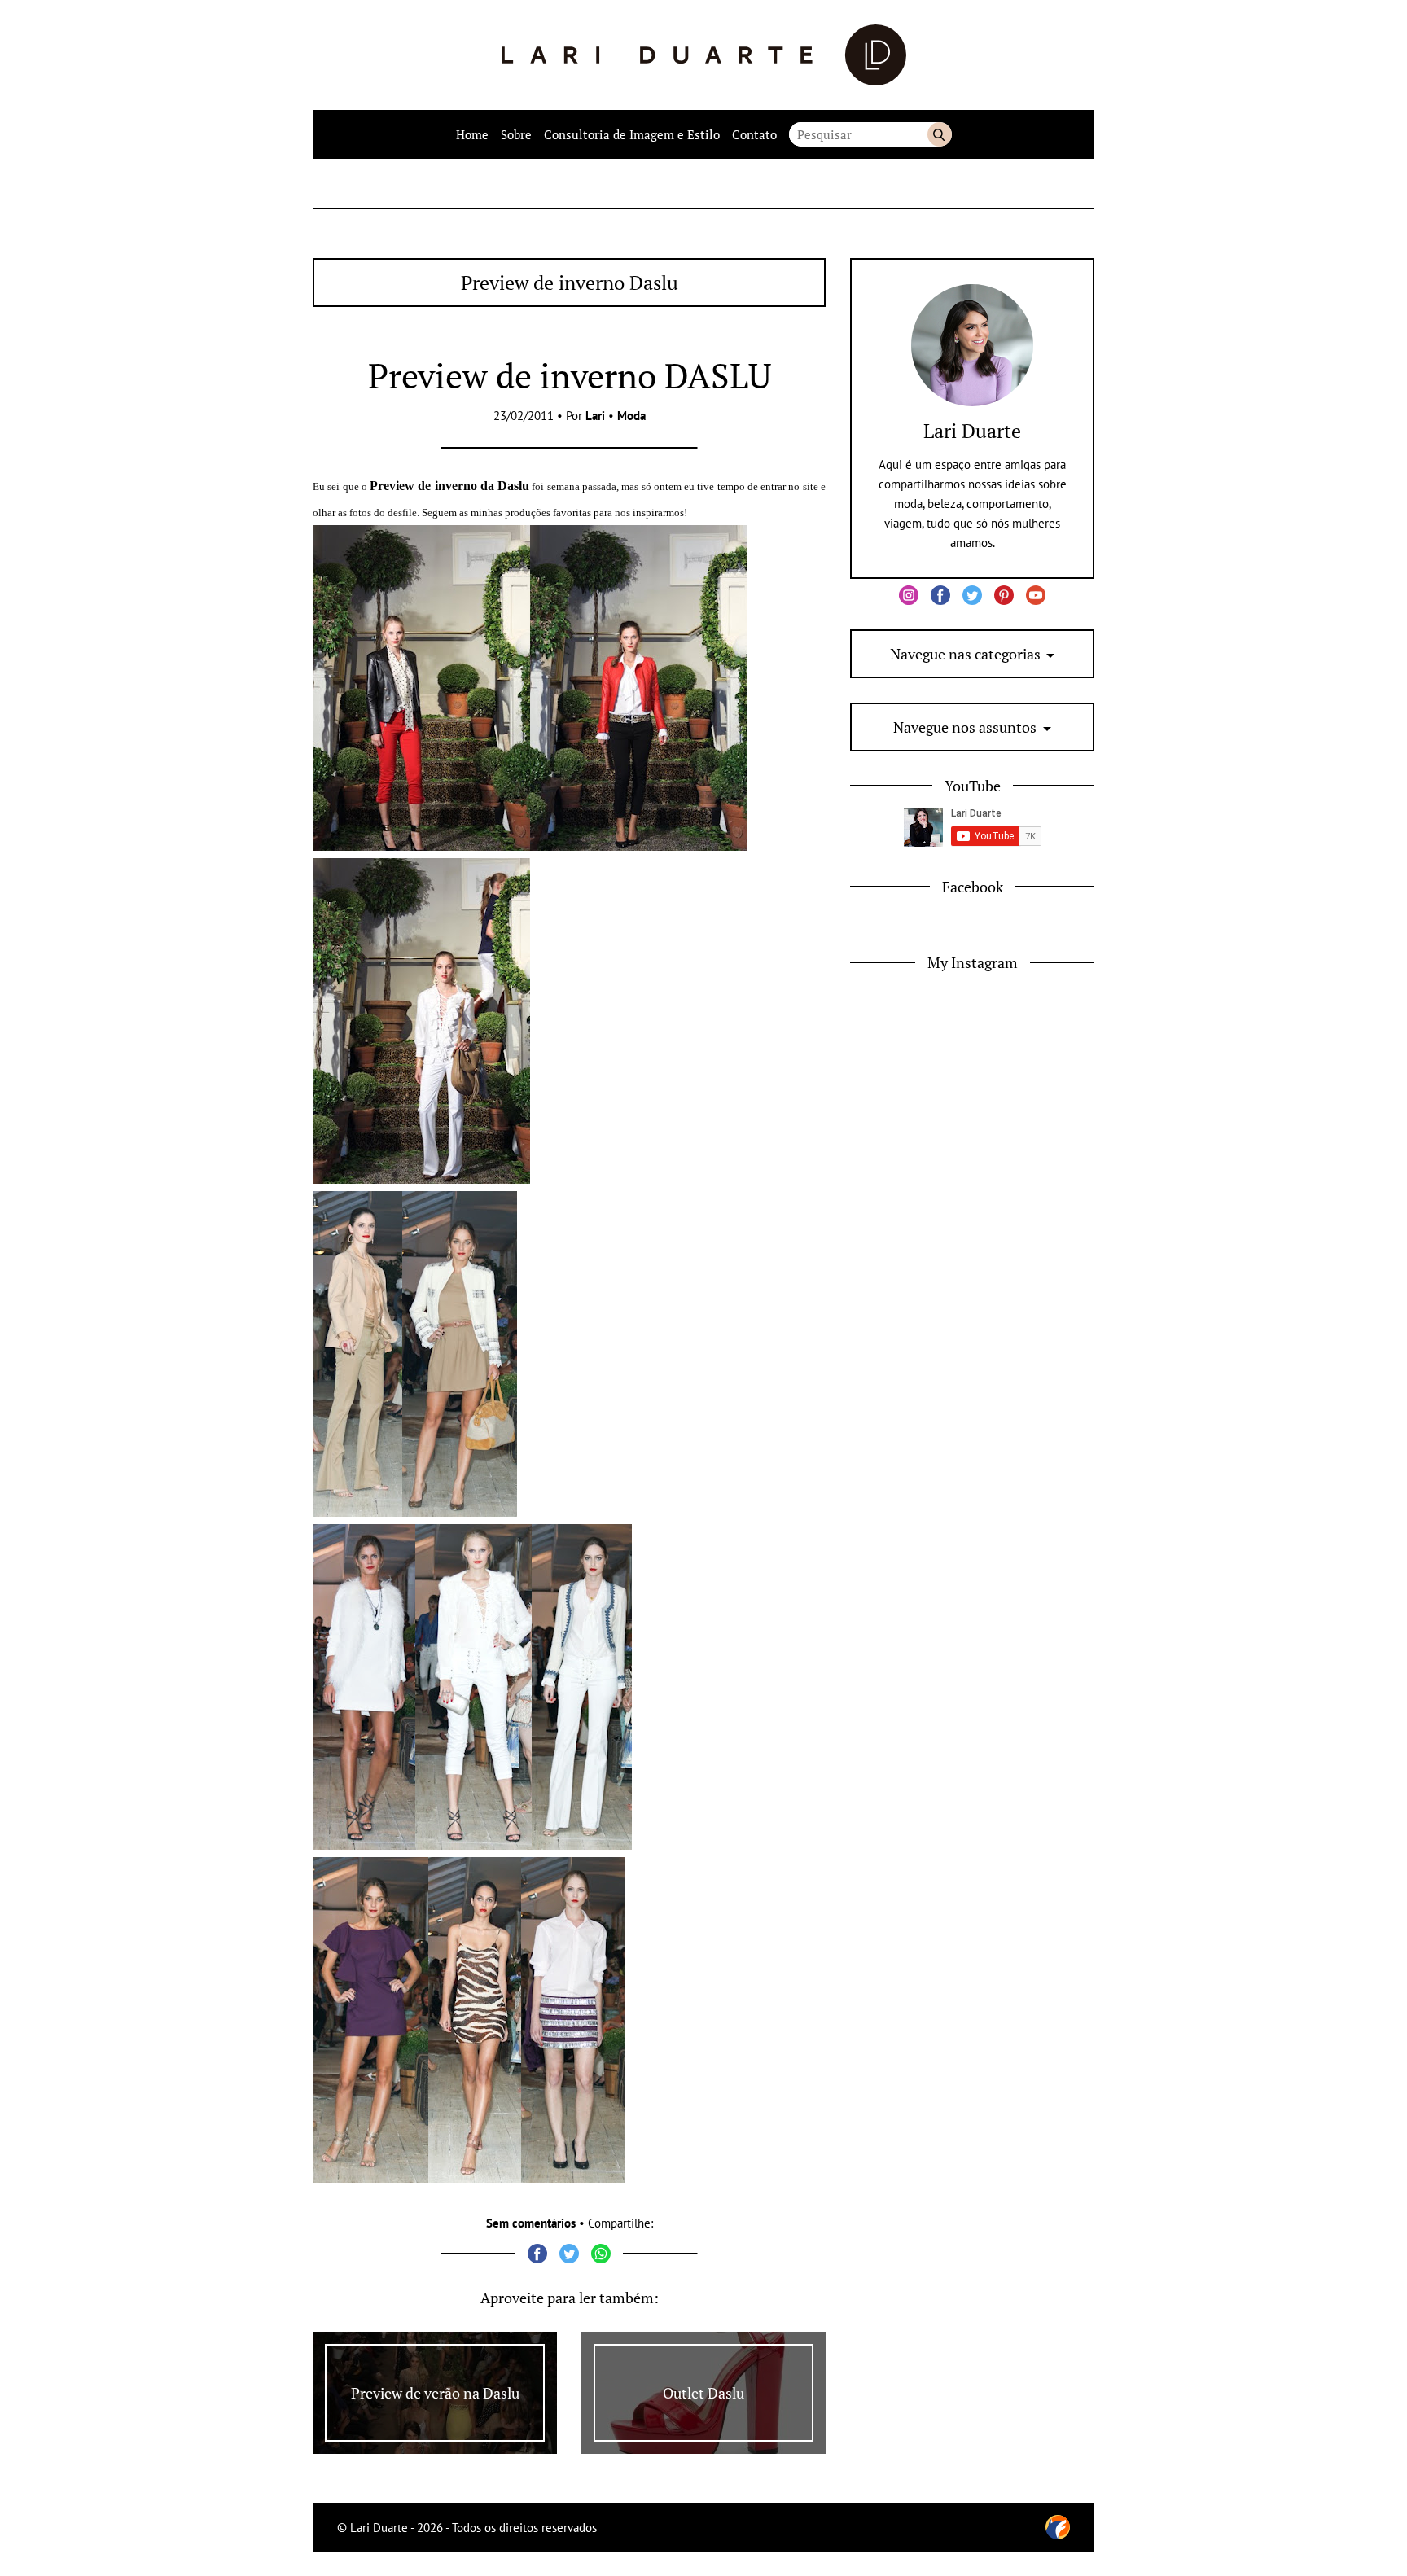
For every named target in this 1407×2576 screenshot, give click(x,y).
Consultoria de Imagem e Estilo (632, 134)
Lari (595, 416)
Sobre (516, 134)
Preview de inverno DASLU (570, 375)
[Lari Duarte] (704, 55)
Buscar (940, 134)
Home (472, 134)
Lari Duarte (972, 431)
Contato (754, 134)
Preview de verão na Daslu (435, 2393)
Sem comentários (531, 2223)
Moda (631, 416)
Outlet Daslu (703, 2393)
